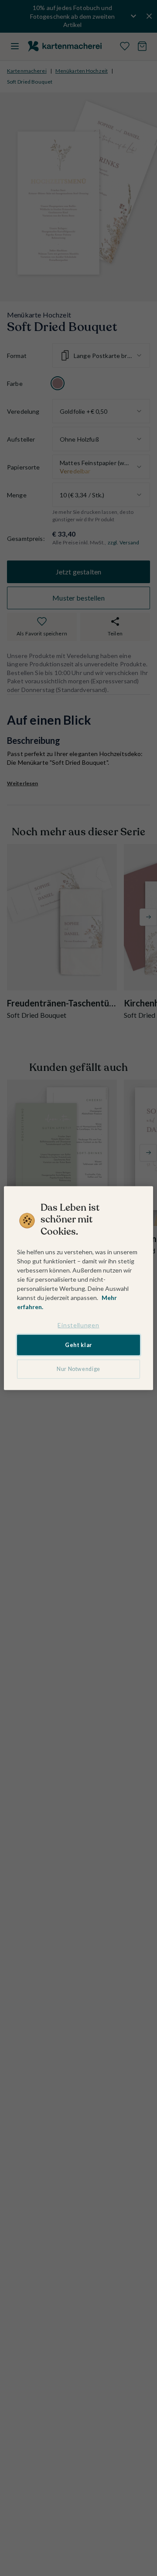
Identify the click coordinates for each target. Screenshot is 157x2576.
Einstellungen (78, 1325)
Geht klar (78, 1345)
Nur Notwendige (78, 1369)
